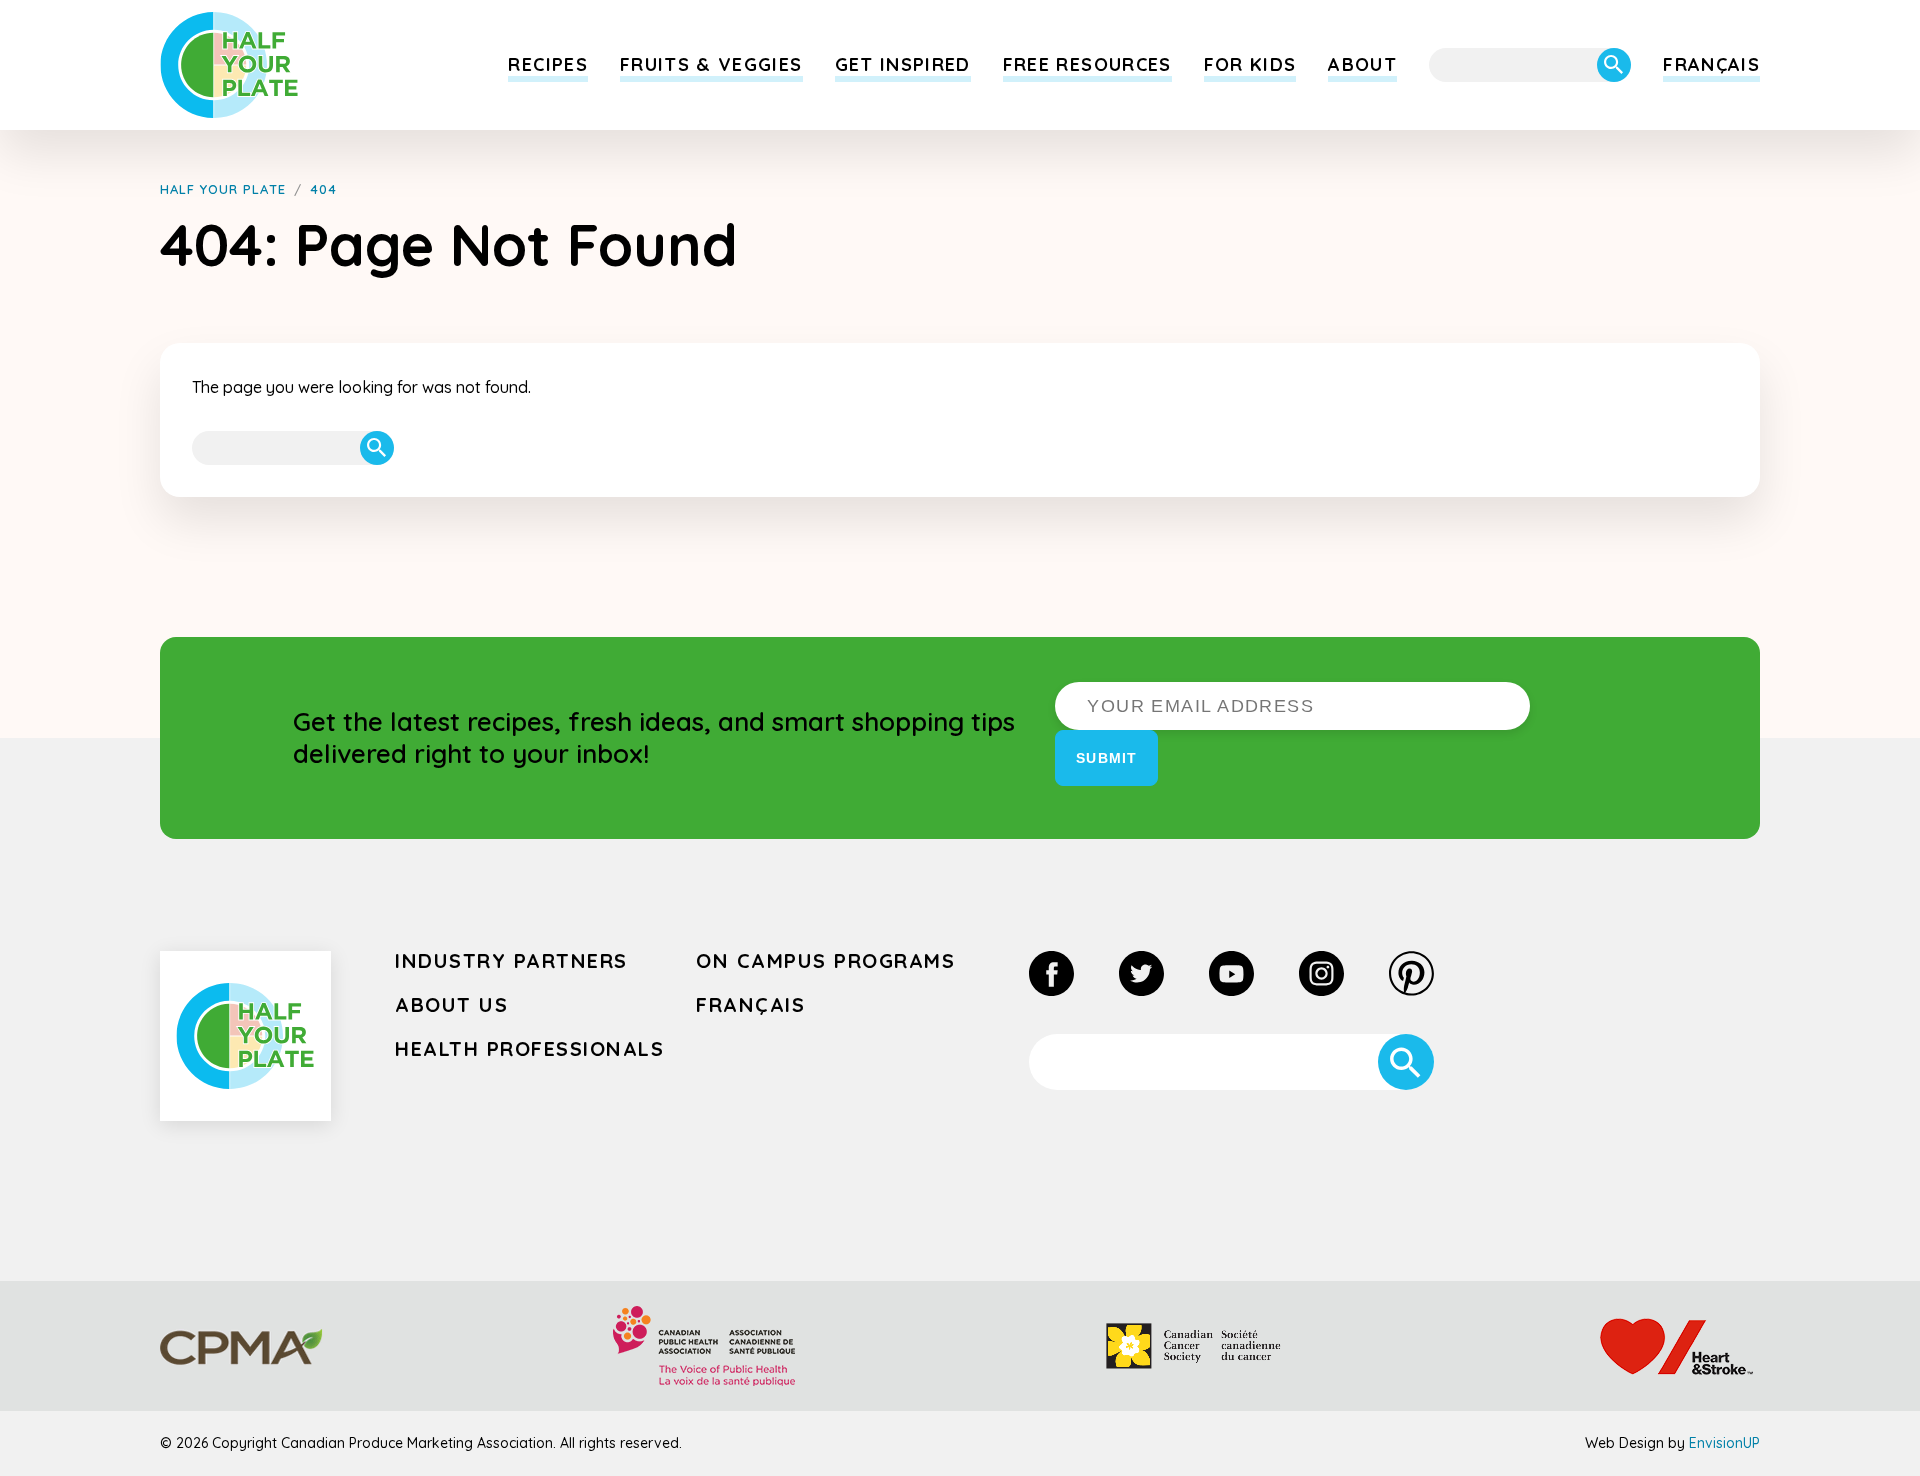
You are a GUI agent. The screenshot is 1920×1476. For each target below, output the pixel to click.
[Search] (1614, 65)
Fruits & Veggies (711, 64)
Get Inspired (903, 64)
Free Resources (1087, 64)
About (1362, 64)
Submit (1106, 758)
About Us (451, 1004)
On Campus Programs (825, 960)
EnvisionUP (1724, 1443)
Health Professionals (529, 1048)
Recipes (547, 64)
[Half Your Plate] (229, 65)
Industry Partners (511, 960)
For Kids (1250, 64)
